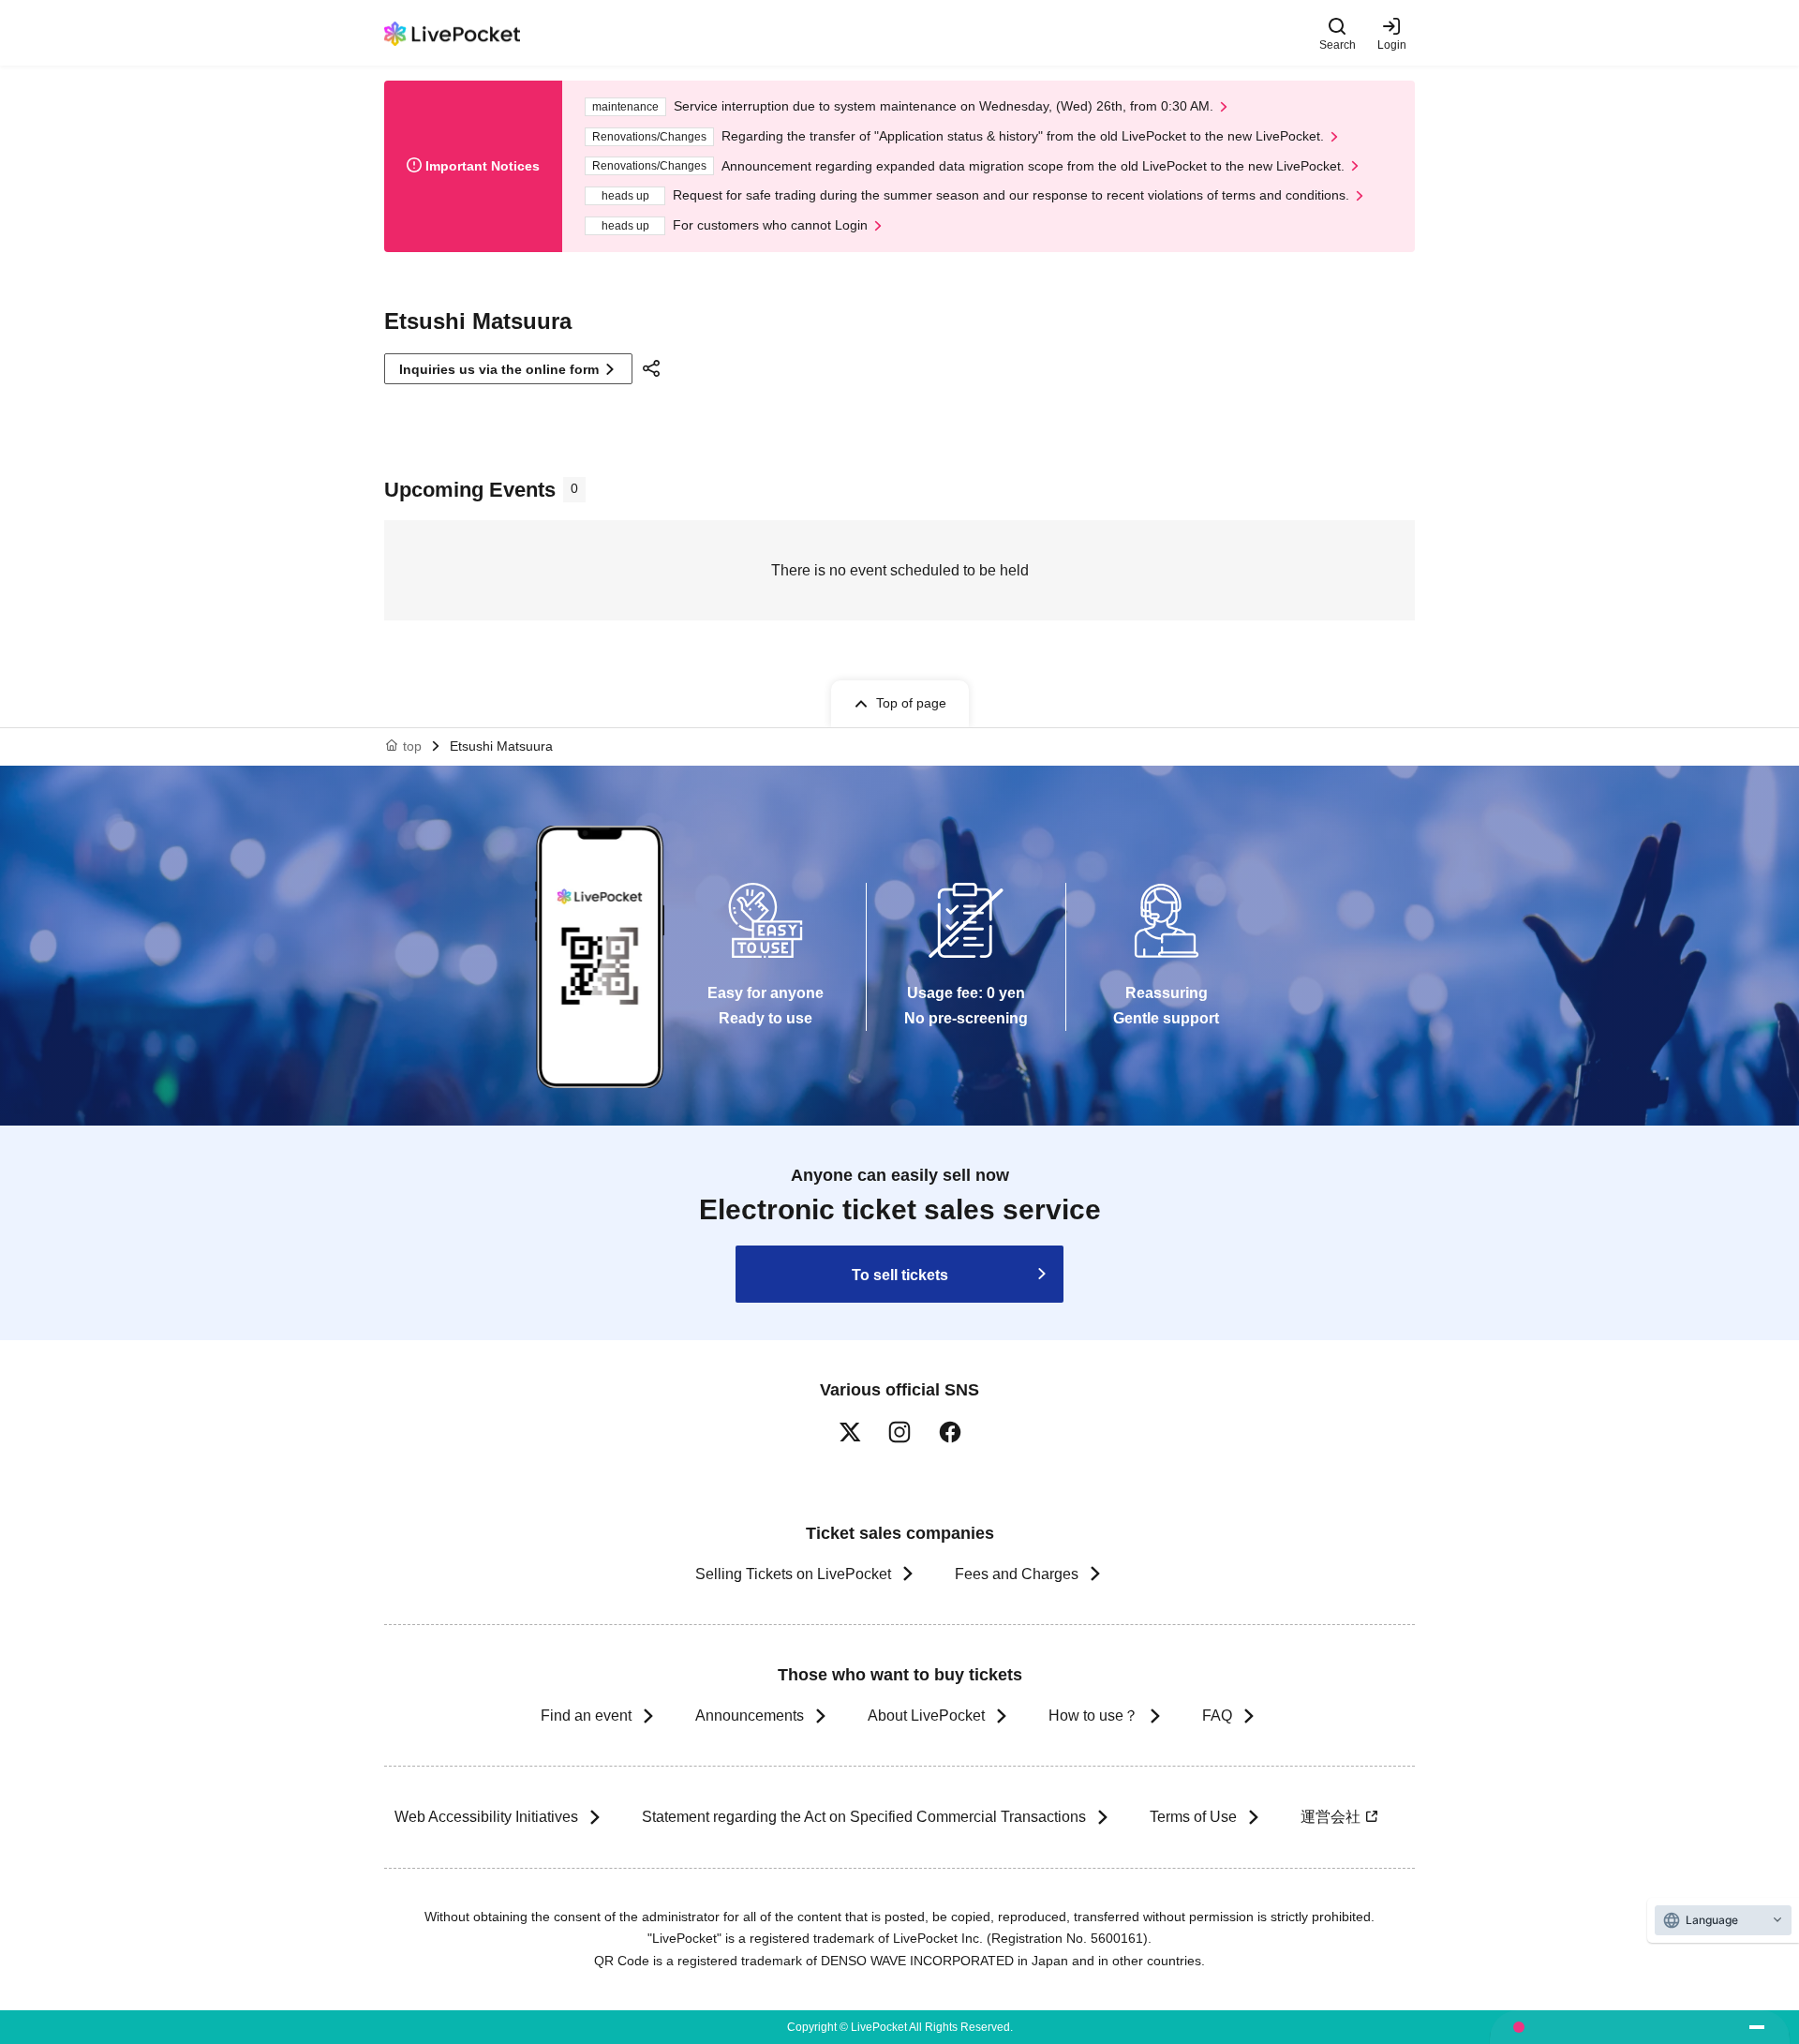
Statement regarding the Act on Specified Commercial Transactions (864, 1817)
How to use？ (1093, 1716)
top (412, 746)
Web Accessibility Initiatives (486, 1817)
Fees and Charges (1017, 1574)
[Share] (654, 368)
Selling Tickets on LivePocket (793, 1574)
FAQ (1217, 1716)
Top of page (911, 703)
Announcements (750, 1716)
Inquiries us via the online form (499, 369)
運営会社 (1331, 1817)
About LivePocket (926, 1716)
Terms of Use (1193, 1817)
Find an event (586, 1716)
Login (1392, 45)
